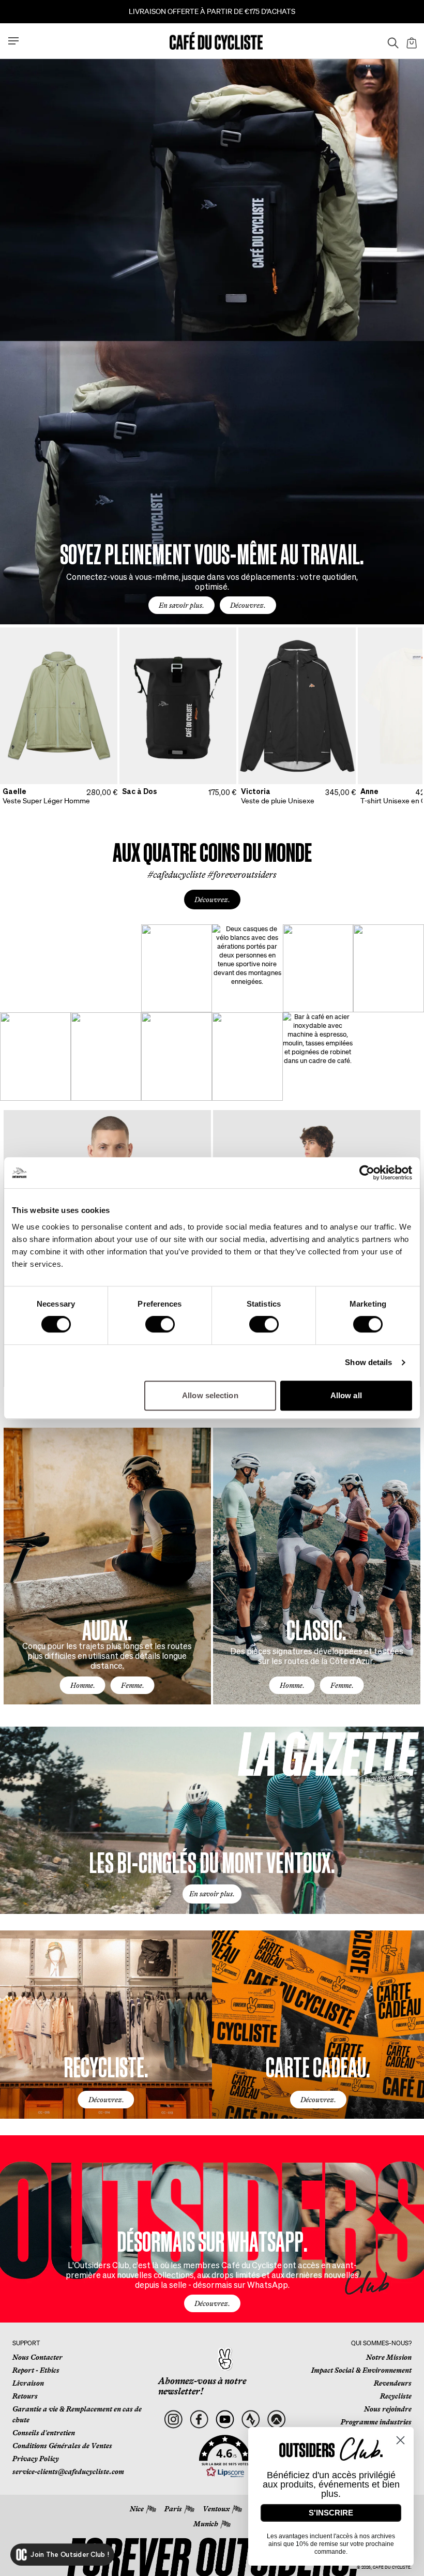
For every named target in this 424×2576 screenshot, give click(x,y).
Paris (173, 2509)
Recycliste (396, 2396)
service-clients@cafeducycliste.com (68, 2472)
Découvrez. (248, 605)
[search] (390, 41)
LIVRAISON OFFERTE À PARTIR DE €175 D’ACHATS (212, 11)
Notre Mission (389, 2357)
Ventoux (216, 2509)
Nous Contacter (37, 2357)
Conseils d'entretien (44, 2433)
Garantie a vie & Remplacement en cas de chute (77, 2414)
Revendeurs (393, 2383)
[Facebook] (199, 2420)
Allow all (346, 1395)
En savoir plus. (181, 605)
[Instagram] (173, 2420)
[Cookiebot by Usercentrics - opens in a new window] (367, 1173)
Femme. (133, 1685)
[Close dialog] (400, 2440)
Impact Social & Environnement (361, 2370)
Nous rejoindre (388, 2409)
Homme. (83, 1685)
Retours (25, 2396)
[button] (225, 2457)
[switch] (160, 1324)
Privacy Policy (36, 2459)
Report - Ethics (36, 2370)
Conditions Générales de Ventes (62, 2446)
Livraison (28, 2383)
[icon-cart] (411, 41)
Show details (368, 1362)
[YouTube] (225, 2420)
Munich (206, 2524)
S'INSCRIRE (331, 2513)
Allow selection (210, 1395)
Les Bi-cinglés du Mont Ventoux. (212, 1861)
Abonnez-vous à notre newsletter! (202, 2386)
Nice (137, 2509)
